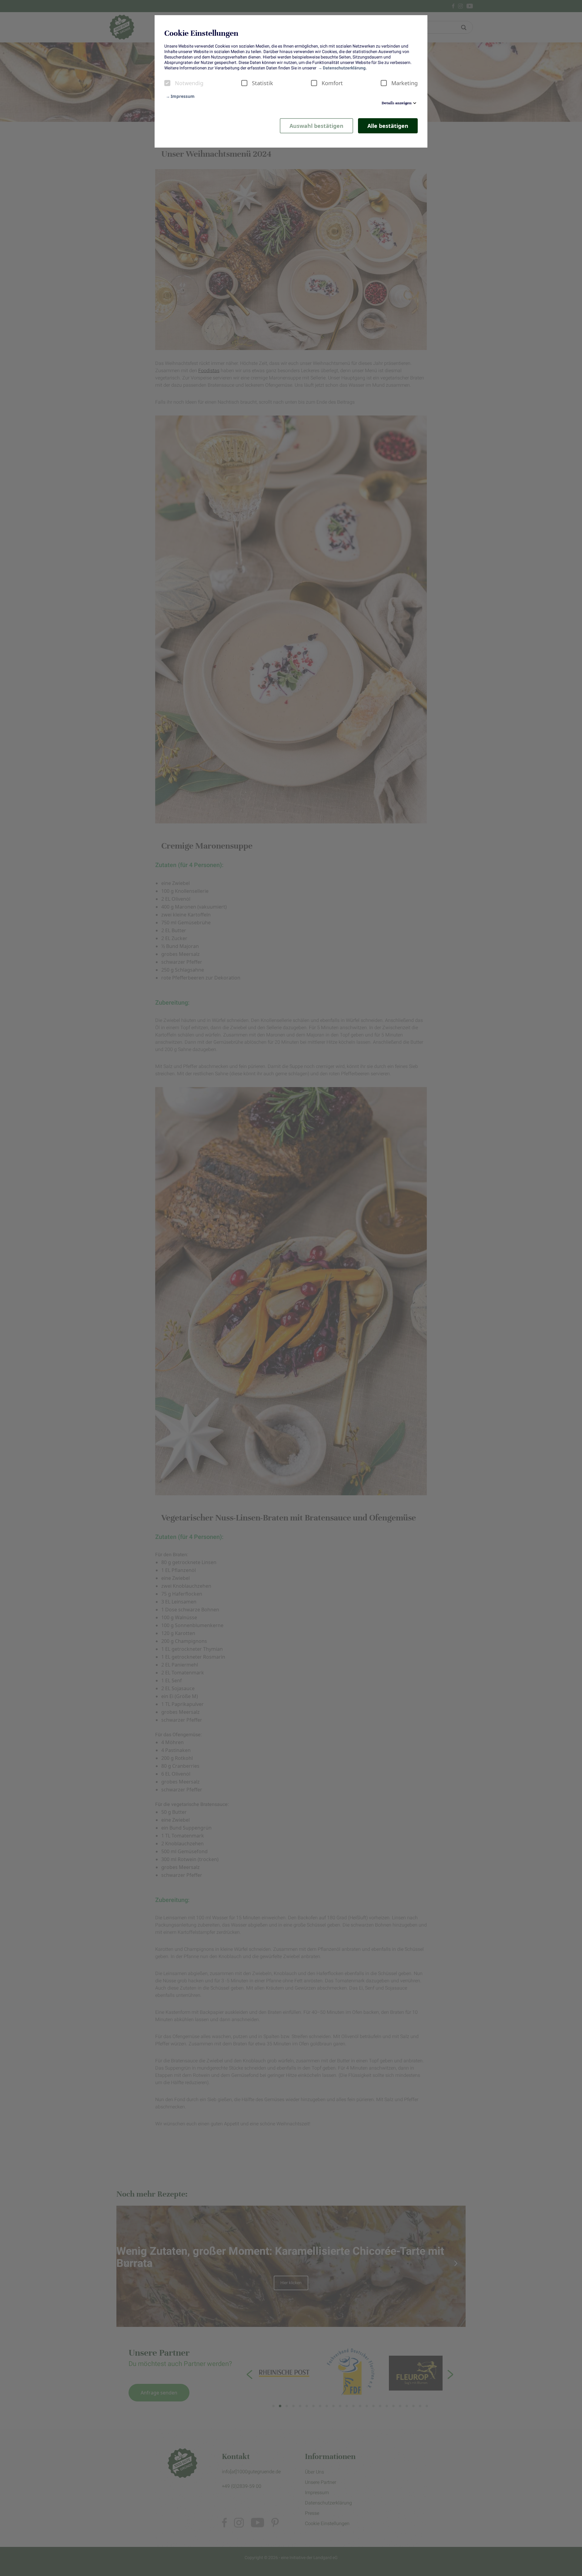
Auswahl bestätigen (316, 126)
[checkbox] (167, 83)
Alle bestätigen (388, 126)
